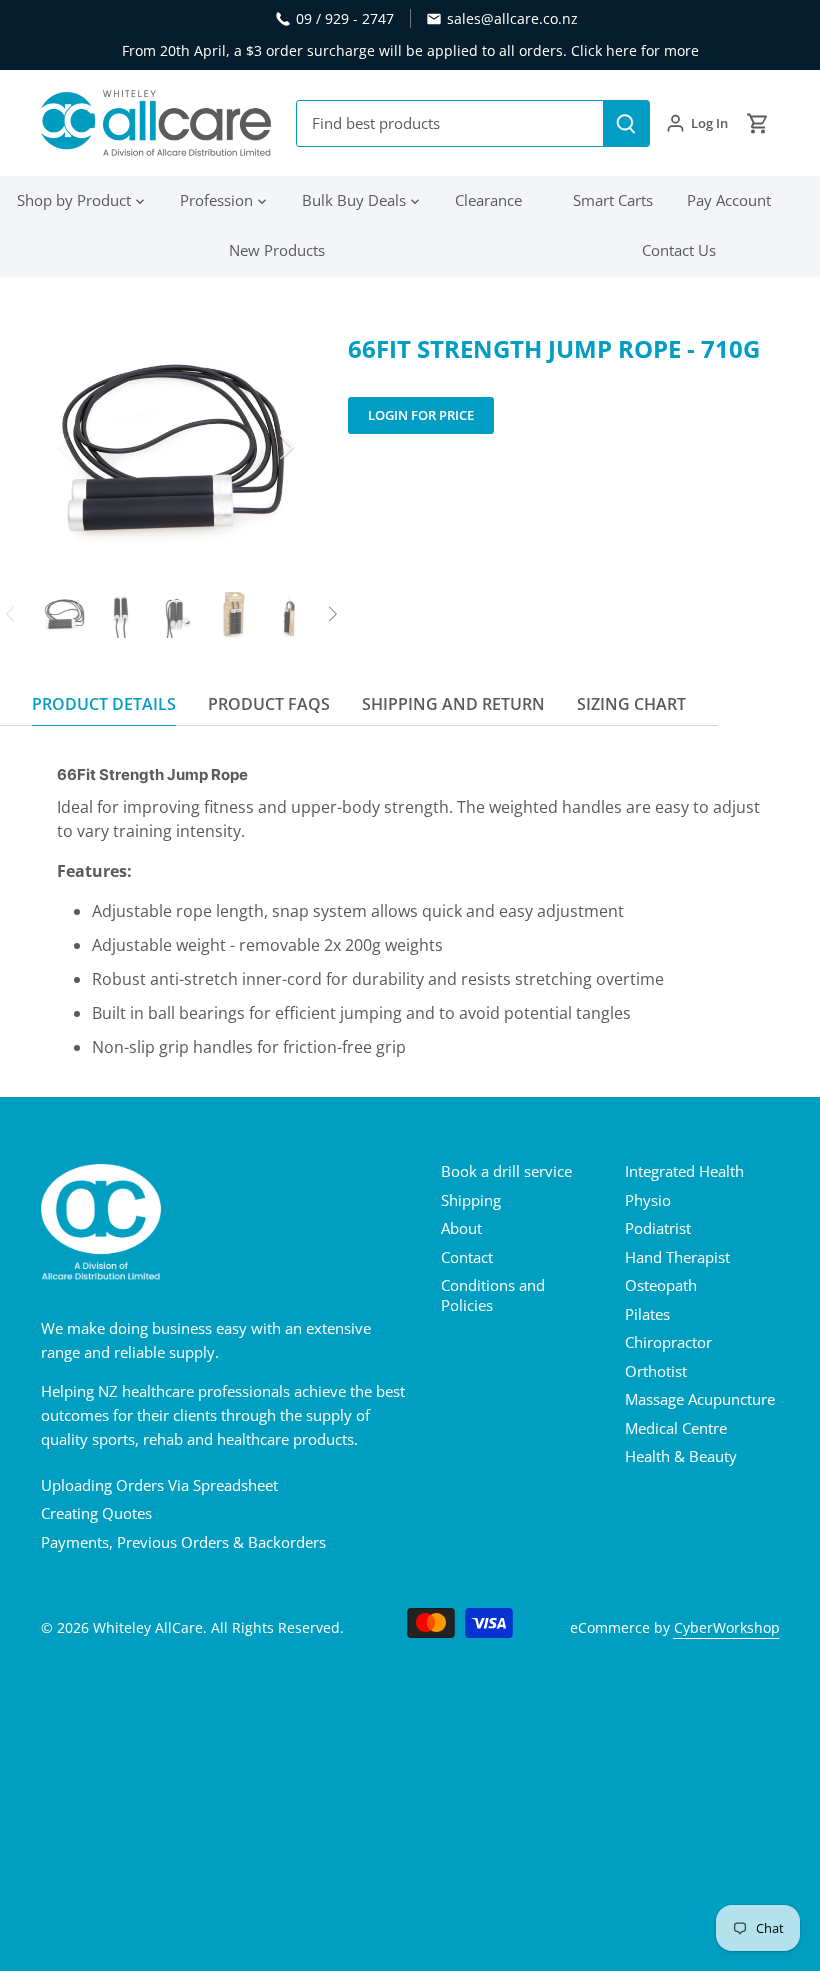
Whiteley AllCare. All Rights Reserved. (218, 1628)
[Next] (260, 447)
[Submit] (626, 123)
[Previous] (91, 447)
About (461, 1228)
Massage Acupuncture (700, 1399)
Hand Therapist (677, 1257)
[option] (176, 447)
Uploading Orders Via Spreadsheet (159, 1485)
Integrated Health (684, 1171)
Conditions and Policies (493, 1295)
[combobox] (450, 123)
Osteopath (661, 1285)
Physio (648, 1200)
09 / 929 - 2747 (345, 18)
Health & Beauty (681, 1456)
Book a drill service (506, 1171)
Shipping (471, 1200)
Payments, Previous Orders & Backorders (183, 1542)
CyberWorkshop (727, 1628)
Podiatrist (658, 1228)
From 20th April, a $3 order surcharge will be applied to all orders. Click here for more (410, 50)
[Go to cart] (758, 123)
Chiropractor (668, 1342)
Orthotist (656, 1371)
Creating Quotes (96, 1513)
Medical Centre (676, 1428)
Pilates (647, 1314)
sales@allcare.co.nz (512, 18)
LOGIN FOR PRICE (421, 415)
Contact (467, 1257)
